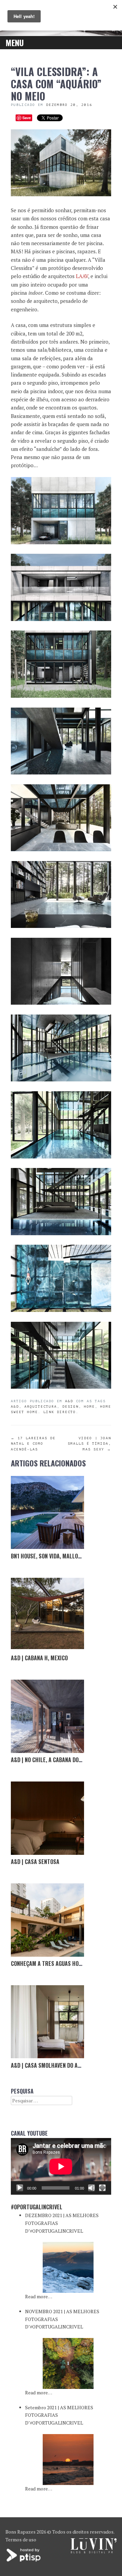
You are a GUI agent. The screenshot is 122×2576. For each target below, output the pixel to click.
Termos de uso (21, 2540)
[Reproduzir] (20, 2188)
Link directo (60, 1412)
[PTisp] (24, 2561)
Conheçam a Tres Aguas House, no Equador (65, 1963)
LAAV (82, 276)
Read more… (39, 2296)
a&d (69, 1401)
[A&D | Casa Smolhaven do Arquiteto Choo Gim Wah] (47, 2022)
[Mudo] (91, 2188)
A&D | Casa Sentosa (35, 1862)
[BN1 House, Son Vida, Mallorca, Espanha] (47, 1513)
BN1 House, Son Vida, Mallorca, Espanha (61, 1556)
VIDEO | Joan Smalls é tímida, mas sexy (89, 1444)
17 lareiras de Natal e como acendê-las (33, 1444)
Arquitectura (41, 1406)
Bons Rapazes (21, 2532)
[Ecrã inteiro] (102, 2188)
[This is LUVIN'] (94, 2551)
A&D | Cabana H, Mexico (39, 1658)
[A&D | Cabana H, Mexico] (47, 1614)
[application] (61, 2166)
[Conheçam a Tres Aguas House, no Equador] (47, 1920)
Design (70, 1406)
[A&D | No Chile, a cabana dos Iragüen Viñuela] (47, 1716)
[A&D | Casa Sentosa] (47, 1818)
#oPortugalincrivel (37, 2207)
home (89, 1406)
